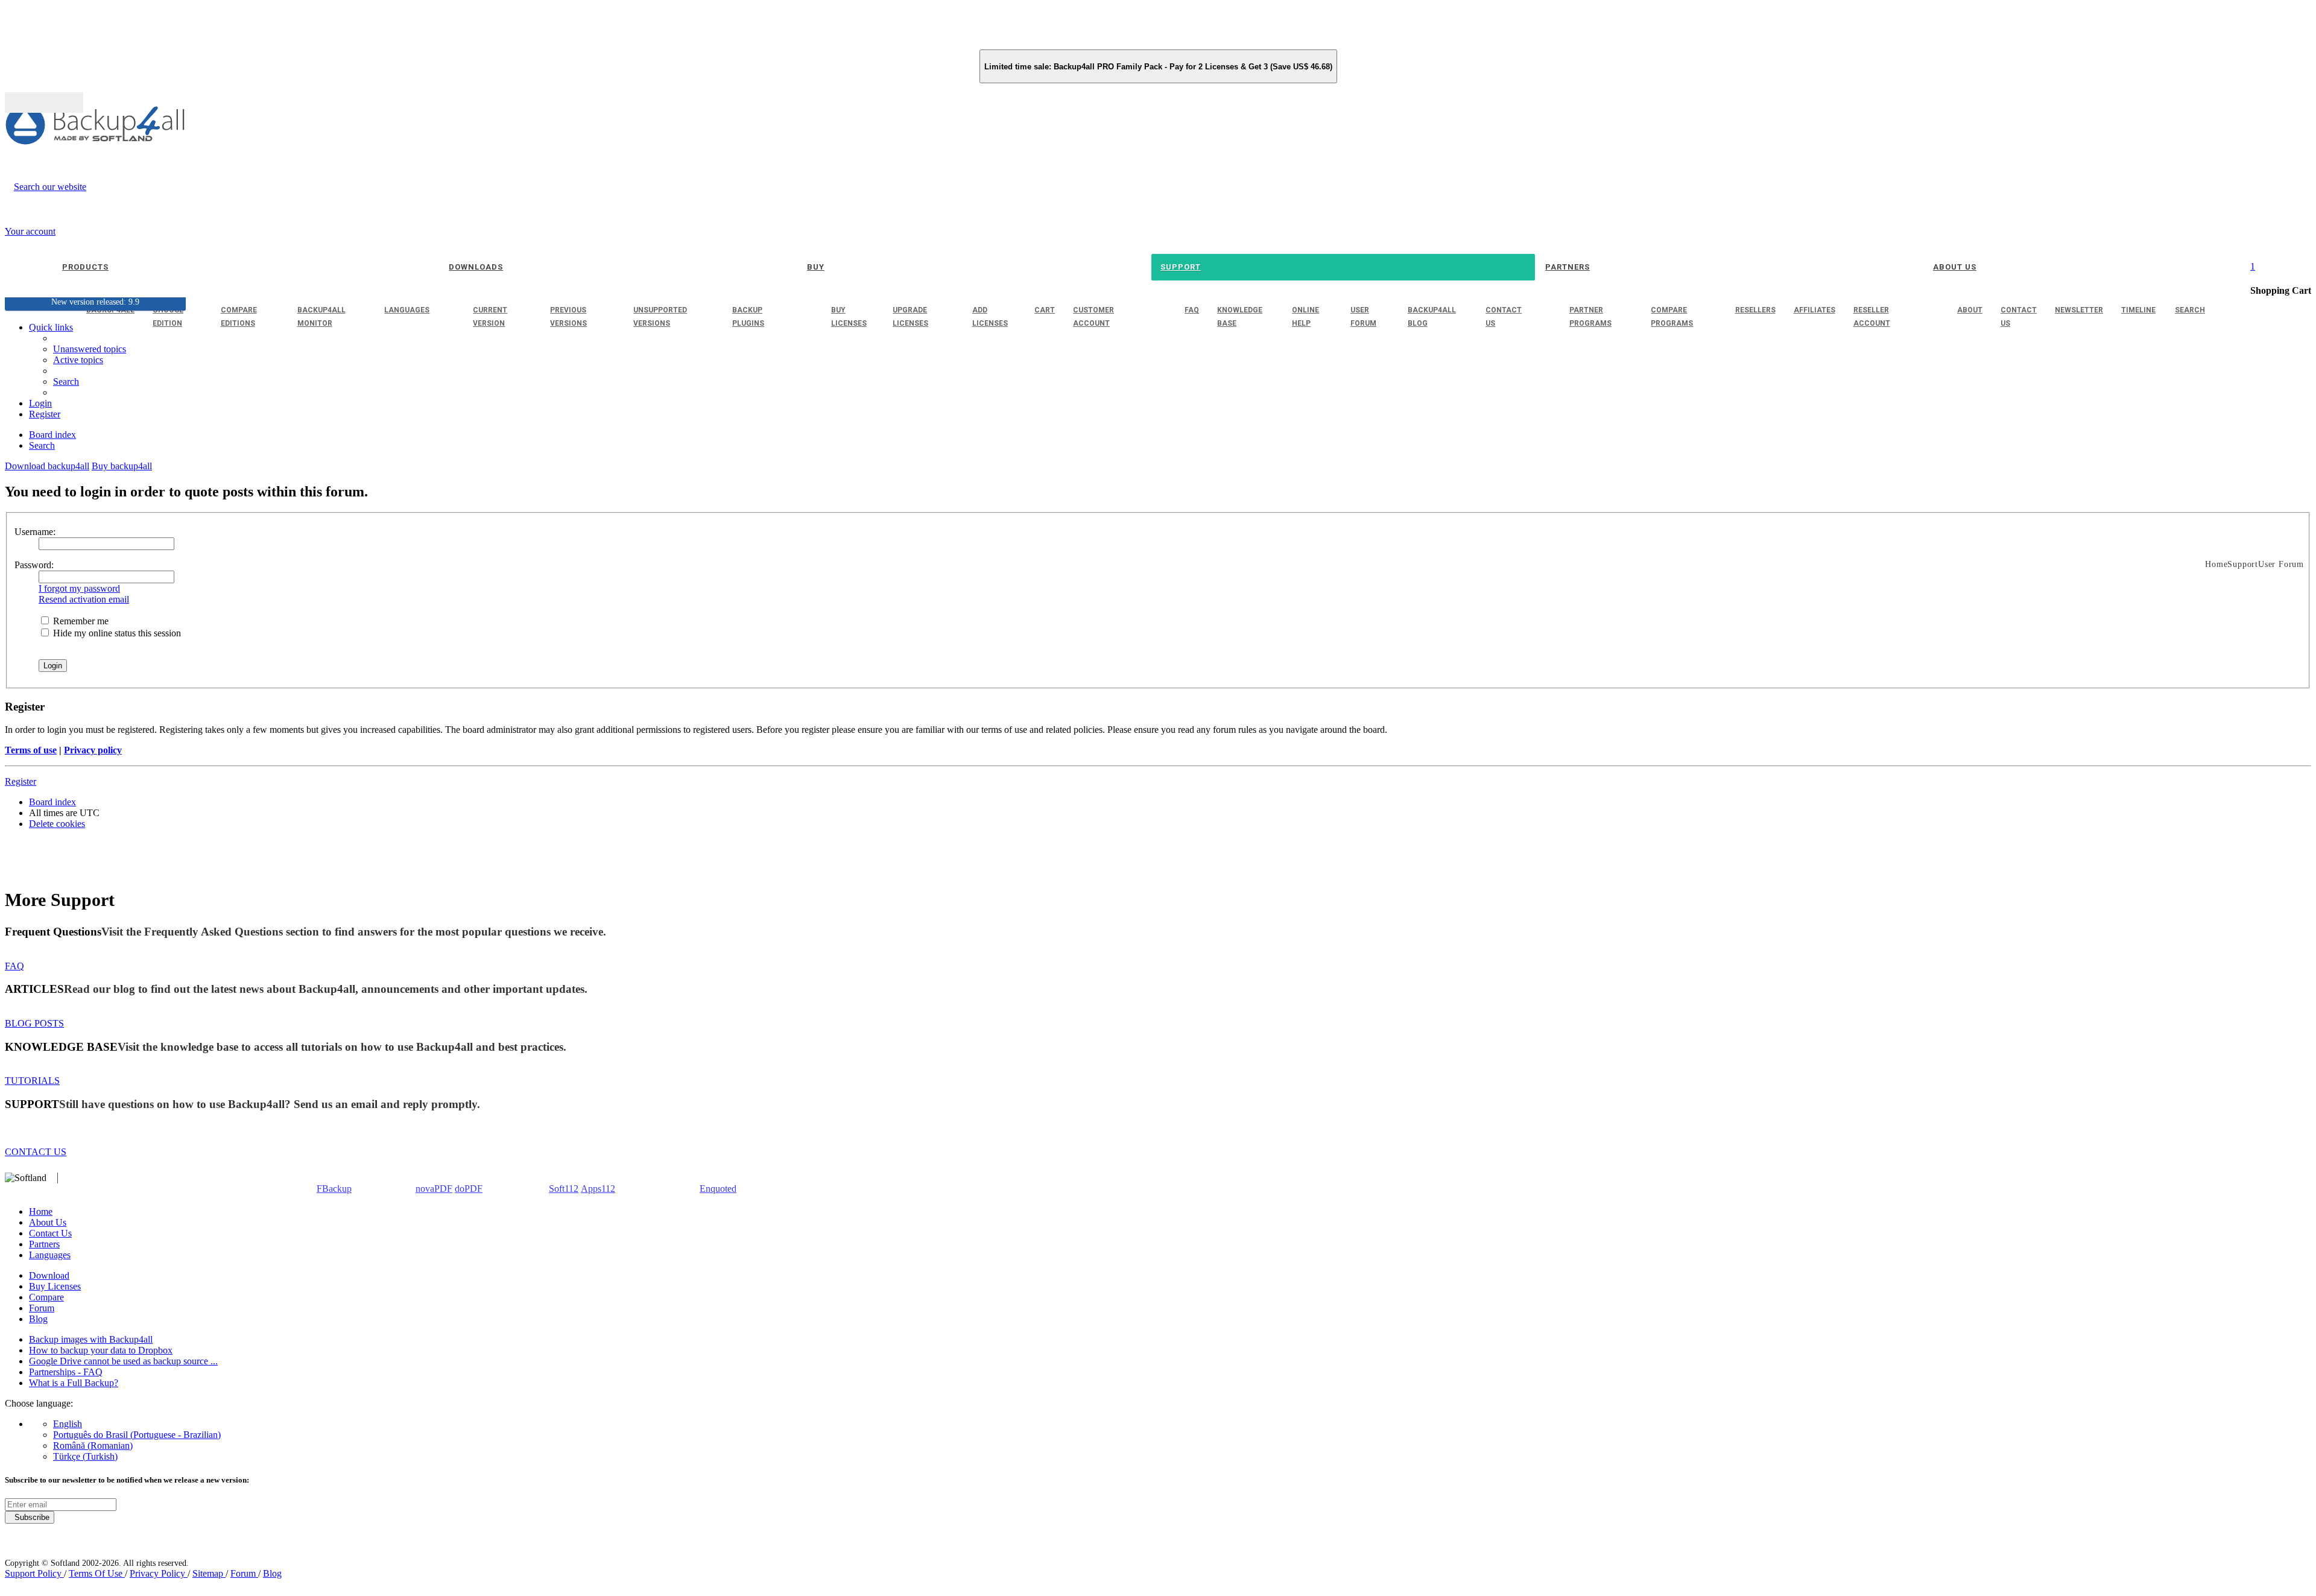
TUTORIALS (32, 1081)
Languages (50, 1255)
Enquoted (718, 1189)
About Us (48, 1222)
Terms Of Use (97, 1573)
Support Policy (34, 1573)
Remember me (80, 621)
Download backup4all (47, 466)
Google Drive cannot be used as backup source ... (123, 1361)
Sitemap (209, 1573)
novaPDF (434, 1189)
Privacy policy (93, 750)
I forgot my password (79, 588)
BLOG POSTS (34, 1023)
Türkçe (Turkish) (85, 1456)
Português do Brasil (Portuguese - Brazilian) (137, 1435)
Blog (38, 1319)
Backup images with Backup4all (91, 1339)
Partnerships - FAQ (66, 1372)
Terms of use (31, 750)
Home (41, 1211)
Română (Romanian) (93, 1446)
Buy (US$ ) (44, 103)
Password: (34, 565)
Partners (44, 1244)
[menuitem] (78, 360)
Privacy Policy (159, 1573)
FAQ (14, 966)
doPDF (469, 1189)
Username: (35, 532)
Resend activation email (84, 599)
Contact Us (50, 1233)
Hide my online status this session (116, 633)
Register (21, 781)
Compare (46, 1297)
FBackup (334, 1189)
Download (49, 1275)
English (68, 1424)
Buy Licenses (55, 1286)
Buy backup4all (122, 466)
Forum (42, 1308)
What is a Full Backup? (74, 1383)
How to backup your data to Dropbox (101, 1350)
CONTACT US (36, 1152)
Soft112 (564, 1189)
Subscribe (30, 1517)
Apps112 (598, 1189)
